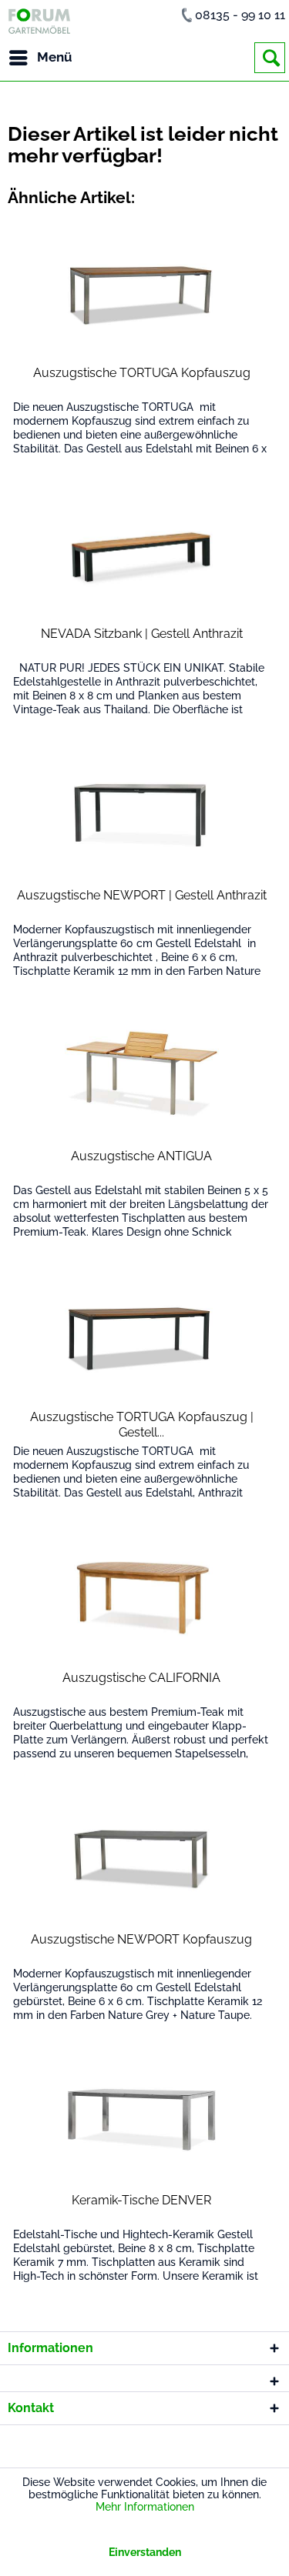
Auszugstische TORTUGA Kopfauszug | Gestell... (142, 1425)
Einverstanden (145, 2552)
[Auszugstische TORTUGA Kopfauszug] (142, 292)
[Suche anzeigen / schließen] (270, 58)
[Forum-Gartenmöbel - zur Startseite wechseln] (39, 21)
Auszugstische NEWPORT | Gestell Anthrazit (142, 895)
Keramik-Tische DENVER (141, 2200)
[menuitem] (40, 58)
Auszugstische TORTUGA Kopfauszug (142, 373)
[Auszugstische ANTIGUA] (142, 1076)
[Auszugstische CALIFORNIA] (142, 1597)
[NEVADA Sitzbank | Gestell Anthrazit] (142, 553)
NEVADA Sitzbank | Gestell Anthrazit (142, 634)
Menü (55, 57)
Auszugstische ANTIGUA (141, 1156)
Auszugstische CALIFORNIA (141, 1678)
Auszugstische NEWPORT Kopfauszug (141, 1939)
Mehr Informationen (145, 2507)
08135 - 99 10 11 (240, 15)
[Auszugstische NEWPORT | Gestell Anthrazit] (142, 815)
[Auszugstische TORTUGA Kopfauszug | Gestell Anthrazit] (142, 1336)
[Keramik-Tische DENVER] (142, 2120)
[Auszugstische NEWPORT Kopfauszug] (142, 1859)
